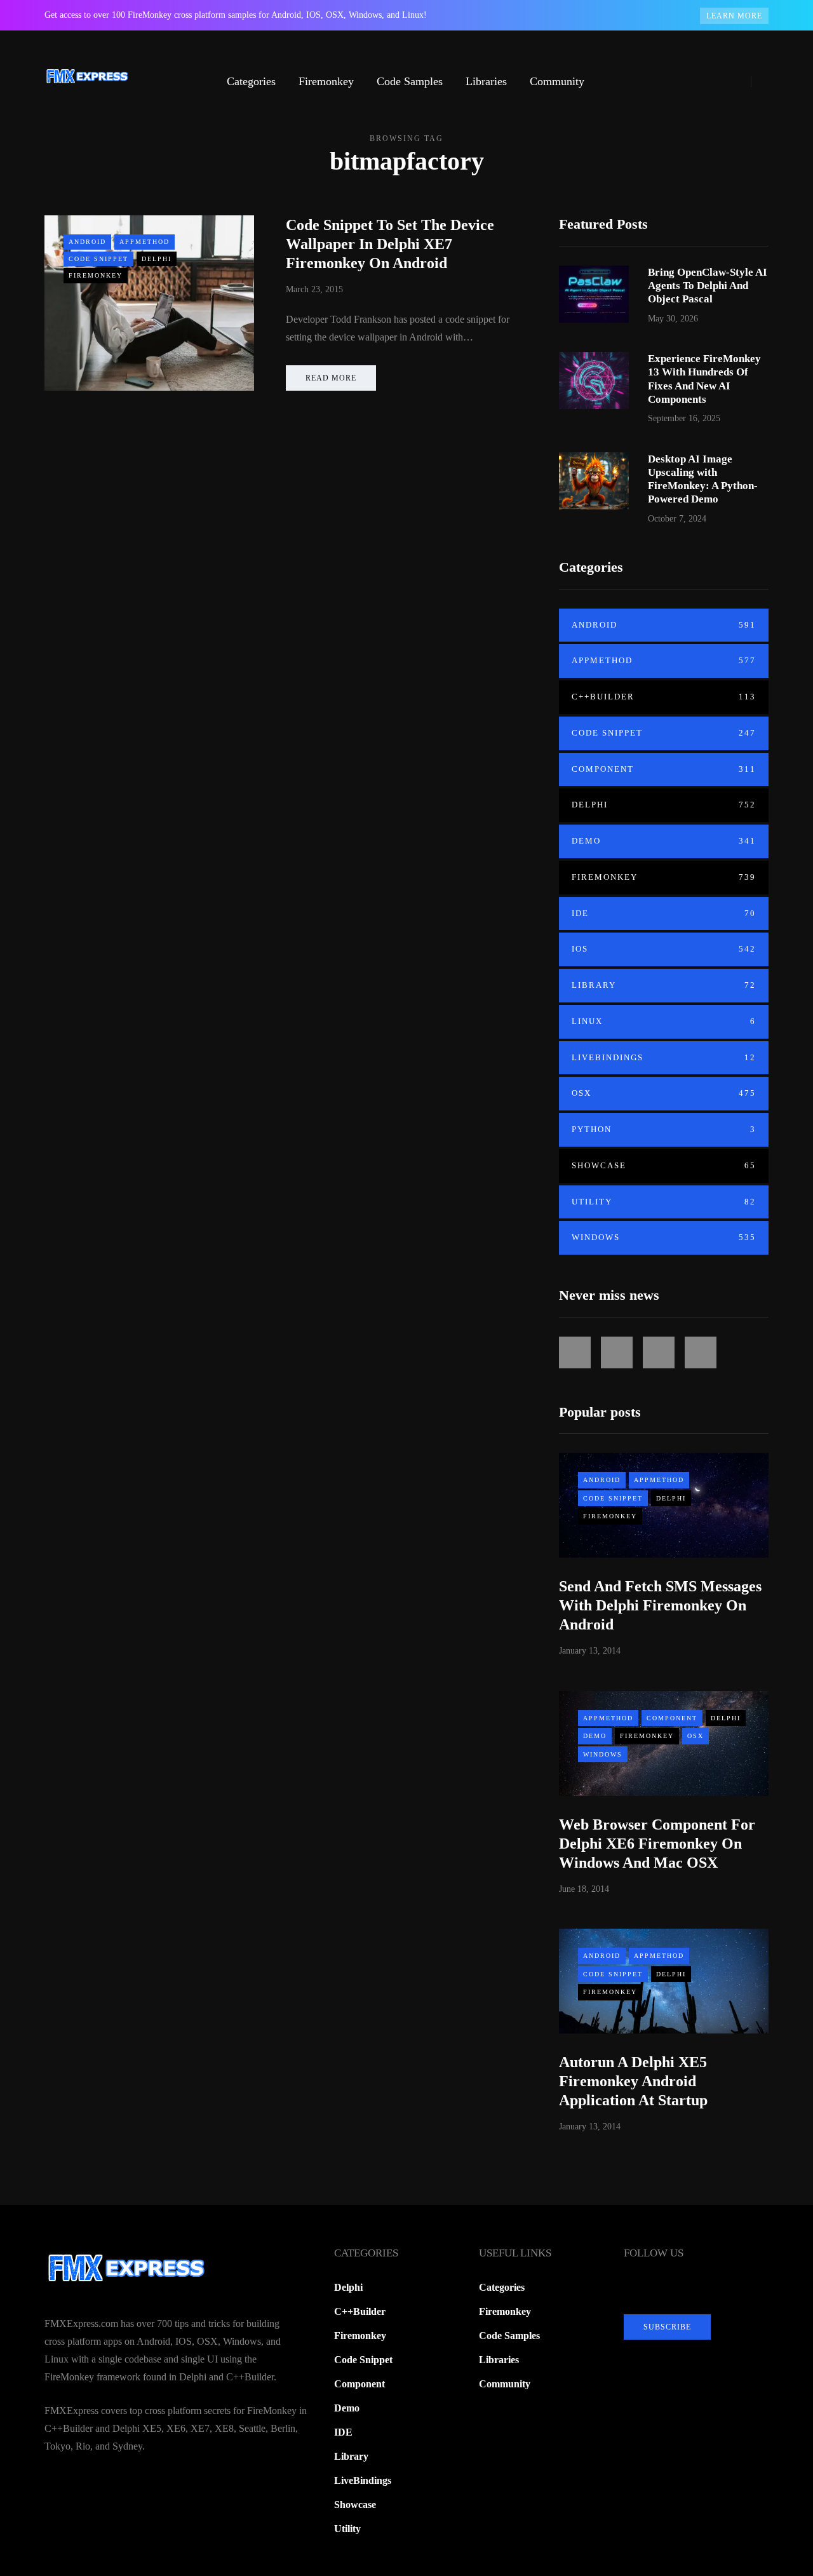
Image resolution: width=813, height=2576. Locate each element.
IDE (664, 913)
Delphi (157, 259)
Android (87, 242)
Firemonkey (326, 81)
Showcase (664, 1165)
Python (664, 1129)
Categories (251, 81)
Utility (664, 1202)
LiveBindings (664, 1057)
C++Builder (664, 697)
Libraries (486, 81)
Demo (664, 841)
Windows (664, 1237)
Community (557, 81)
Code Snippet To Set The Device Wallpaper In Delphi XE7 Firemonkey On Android (390, 244)
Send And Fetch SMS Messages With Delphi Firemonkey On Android (660, 1605)
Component (664, 769)
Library (664, 985)
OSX (664, 1093)
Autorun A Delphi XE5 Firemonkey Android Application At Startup (633, 2081)
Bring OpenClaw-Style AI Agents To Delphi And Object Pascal (708, 286)
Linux (664, 1021)
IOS (664, 949)
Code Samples (410, 81)
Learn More (734, 16)
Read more (331, 378)
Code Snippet (98, 259)
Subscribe (667, 2327)
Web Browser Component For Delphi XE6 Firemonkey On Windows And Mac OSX (657, 1844)
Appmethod (144, 242)
